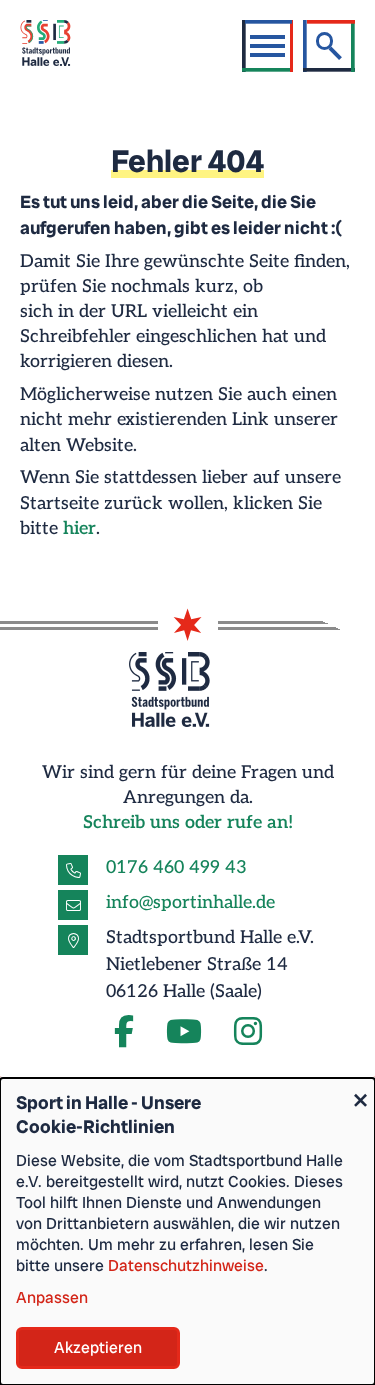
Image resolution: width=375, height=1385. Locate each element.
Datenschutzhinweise (186, 1265)
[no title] (184, 1033)
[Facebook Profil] (124, 1033)
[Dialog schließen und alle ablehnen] (360, 1090)
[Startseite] (57, 45)
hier (79, 528)
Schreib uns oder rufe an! (188, 822)
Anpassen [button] (52, 1297)
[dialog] (187, 1231)
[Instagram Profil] (248, 1033)
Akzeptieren (98, 1347)
